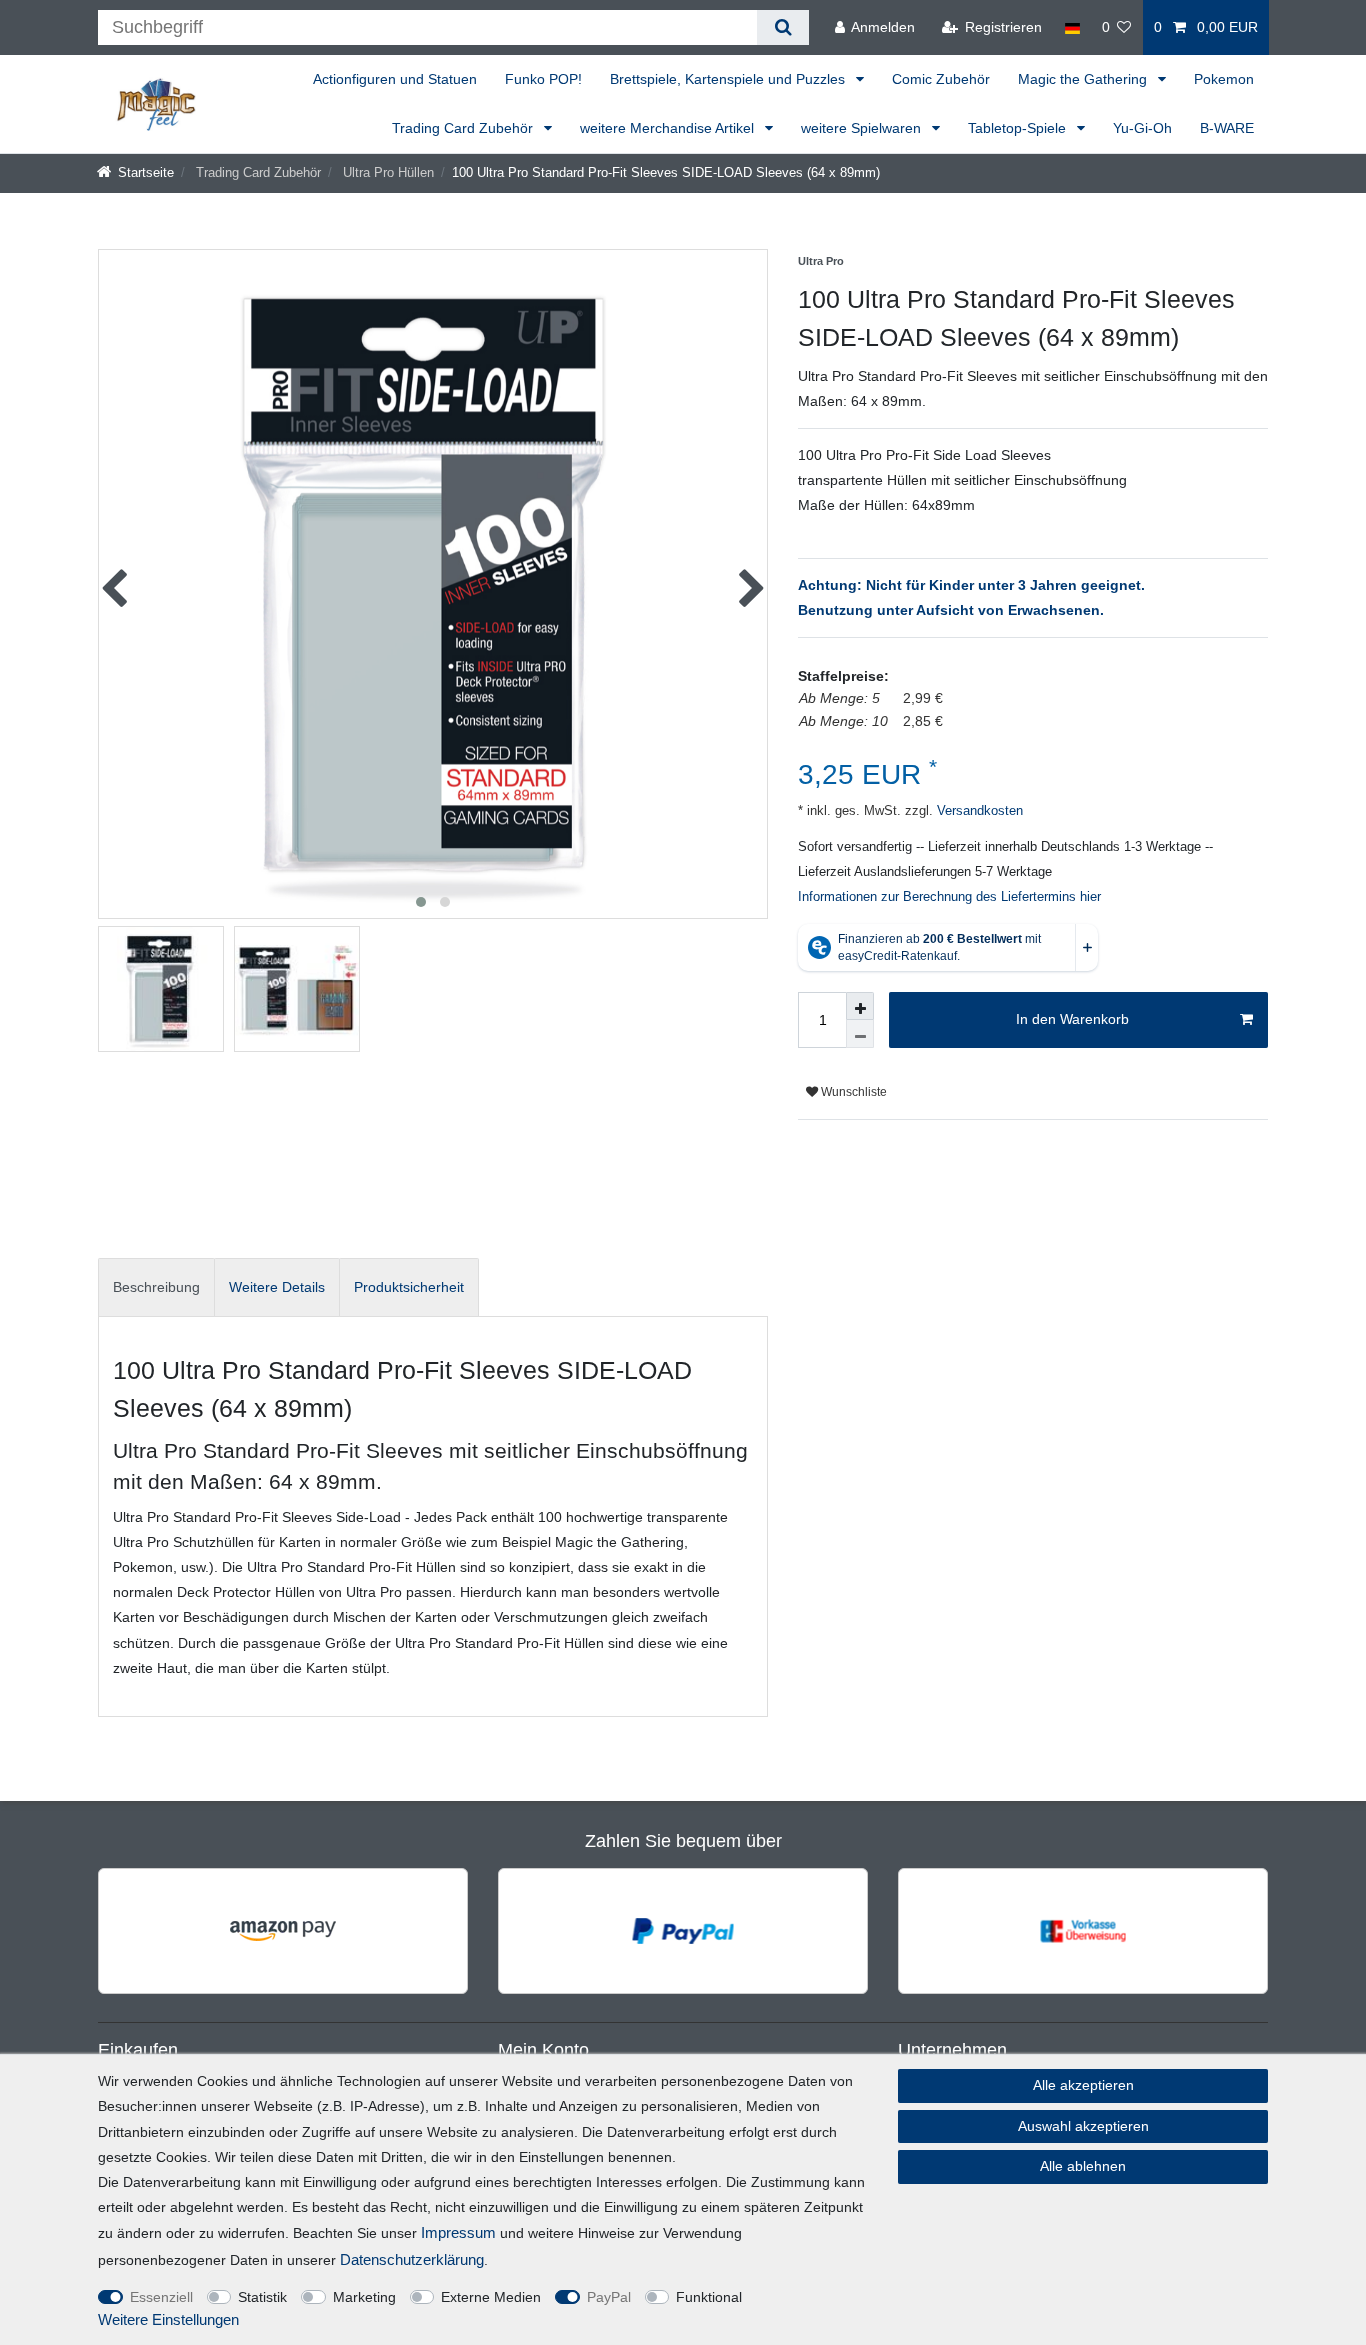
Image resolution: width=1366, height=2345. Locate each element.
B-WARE (1227, 128)
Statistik (262, 2297)
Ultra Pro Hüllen (386, 173)
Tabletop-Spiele (1019, 128)
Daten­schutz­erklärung (412, 2259)
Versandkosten (978, 811)
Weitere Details (277, 1287)
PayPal (609, 2297)
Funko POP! (543, 79)
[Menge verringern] (860, 1034)
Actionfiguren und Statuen (395, 79)
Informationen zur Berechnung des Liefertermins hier (949, 897)
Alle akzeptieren (1083, 2085)
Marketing (364, 2297)
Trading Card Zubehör (464, 128)
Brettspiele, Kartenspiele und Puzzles (729, 79)
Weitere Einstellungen (168, 2319)
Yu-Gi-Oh (1142, 128)
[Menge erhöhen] (860, 1006)
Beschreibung (156, 1287)
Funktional (709, 2297)
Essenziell (161, 2297)
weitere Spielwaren (863, 128)
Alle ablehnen (1083, 2166)
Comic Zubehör (941, 79)
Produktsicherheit (409, 1287)
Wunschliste (852, 1092)
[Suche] (782, 27)
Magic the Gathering (1084, 79)
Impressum (458, 2232)
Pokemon (1224, 79)
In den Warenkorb (1072, 1019)
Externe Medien (491, 2297)
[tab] (156, 1287)
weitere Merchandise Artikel (669, 128)
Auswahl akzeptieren (1083, 2126)
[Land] (1071, 27)
